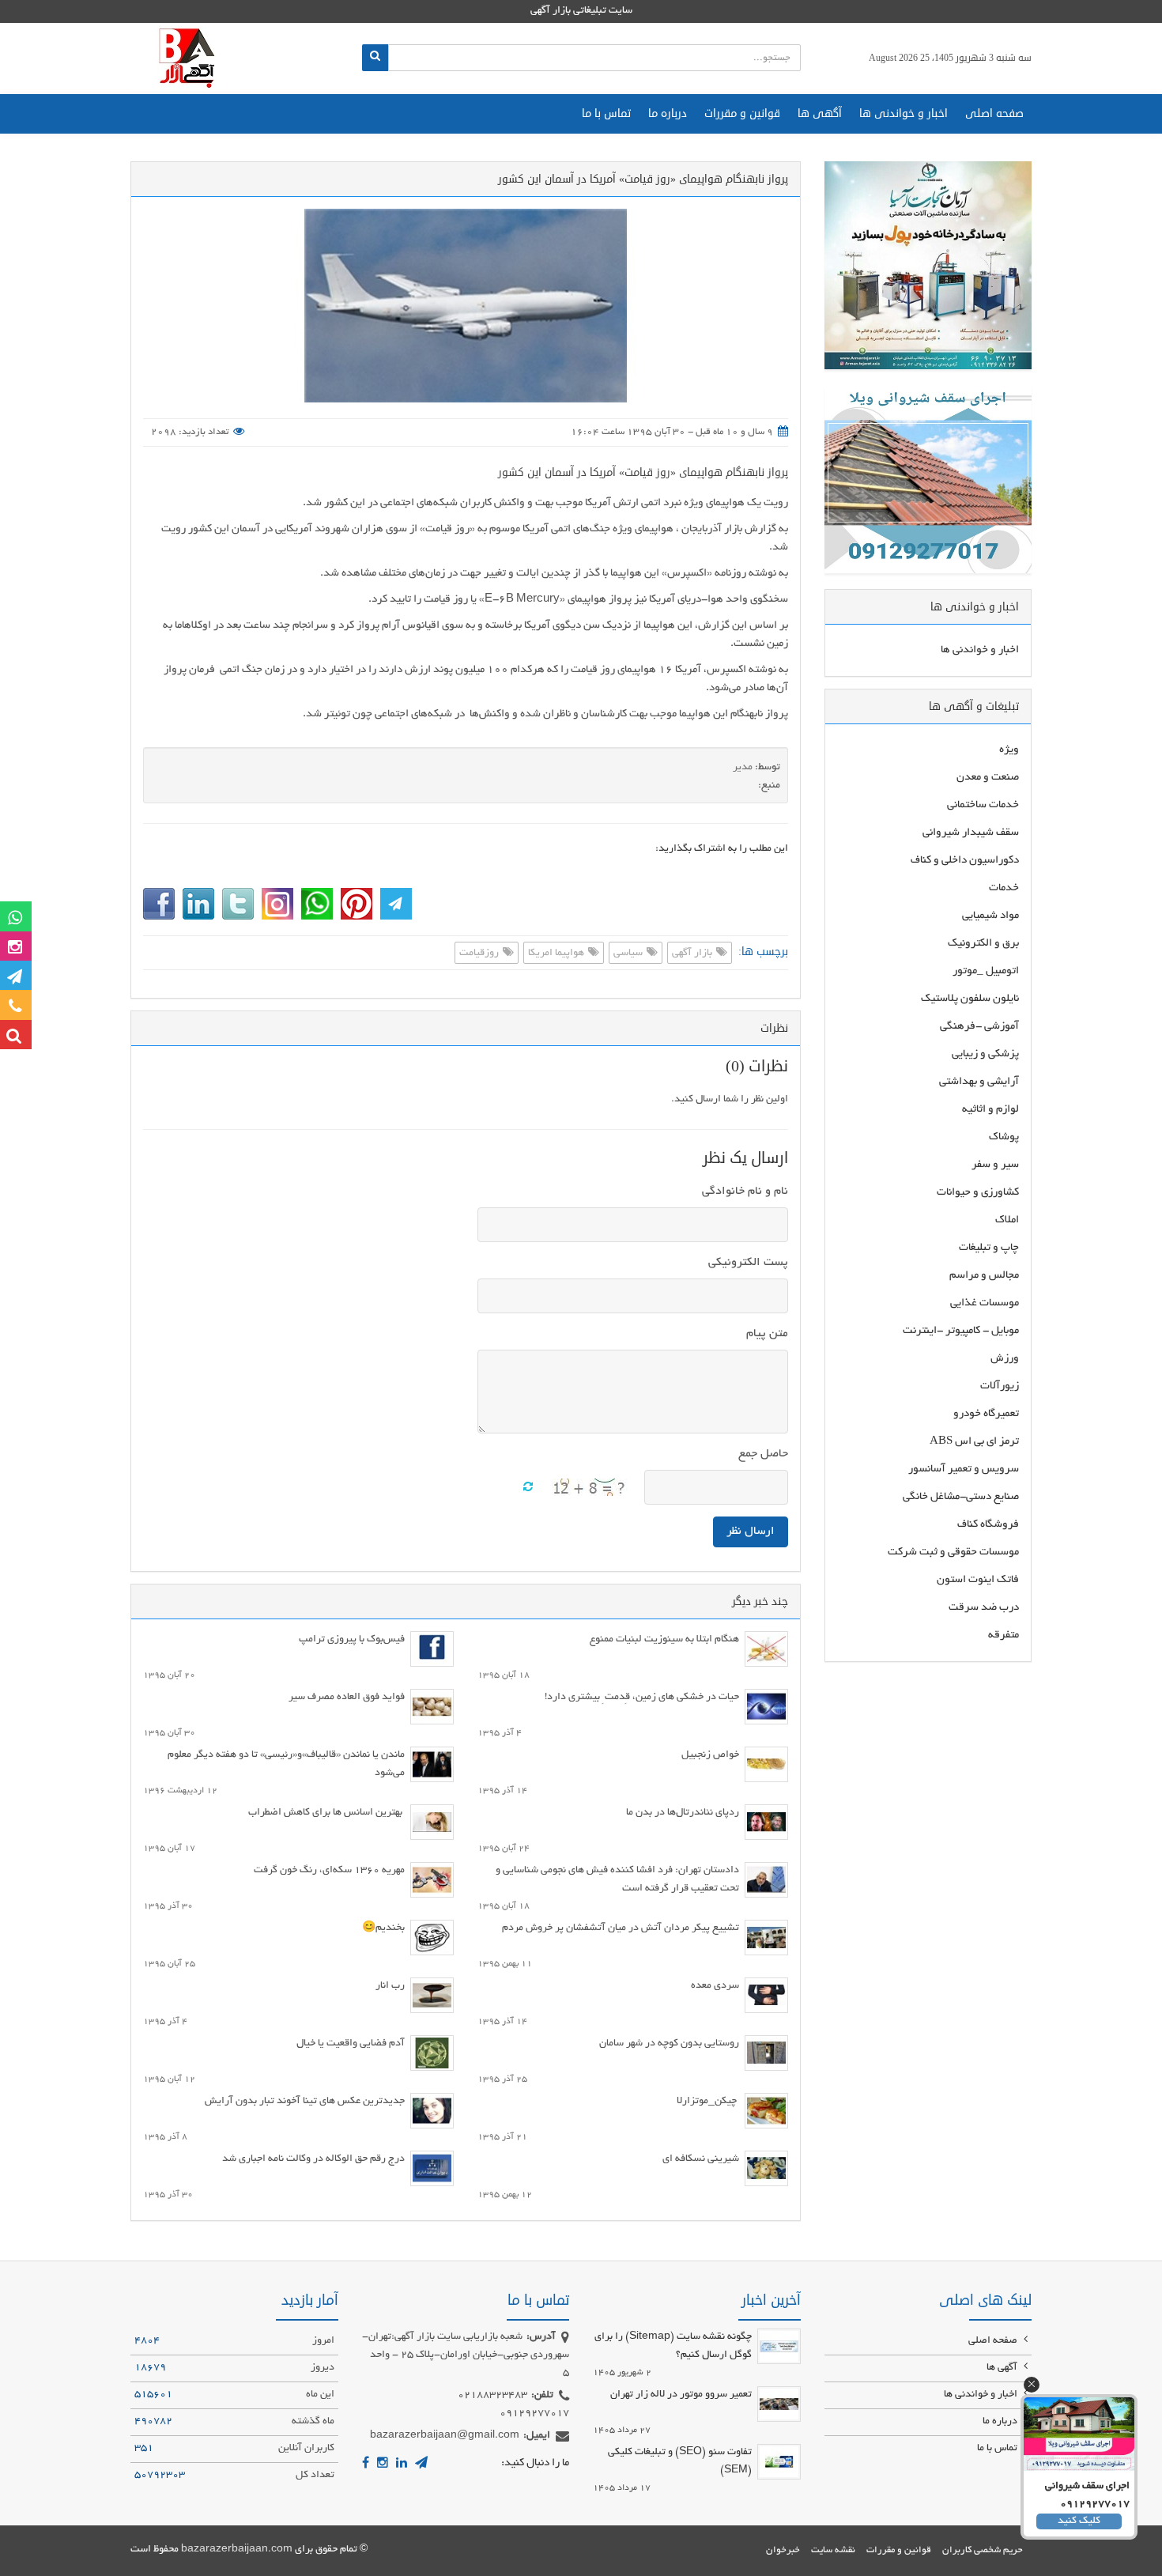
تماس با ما (606, 113)
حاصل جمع (763, 1454)
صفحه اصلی (994, 113)
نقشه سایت (833, 2550)
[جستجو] (375, 58)
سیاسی (629, 954)
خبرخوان (783, 2550)
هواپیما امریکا (557, 954)
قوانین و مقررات (742, 113)
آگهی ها (820, 113)
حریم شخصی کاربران (983, 2550)
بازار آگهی (693, 954)
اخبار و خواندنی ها (904, 113)
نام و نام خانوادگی (745, 1192)
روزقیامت (480, 954)
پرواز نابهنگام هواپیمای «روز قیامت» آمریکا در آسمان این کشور (643, 472)
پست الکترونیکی (748, 1263)
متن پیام (767, 1334)
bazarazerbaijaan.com (237, 2550)
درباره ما (668, 113)
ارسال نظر (751, 1532)
